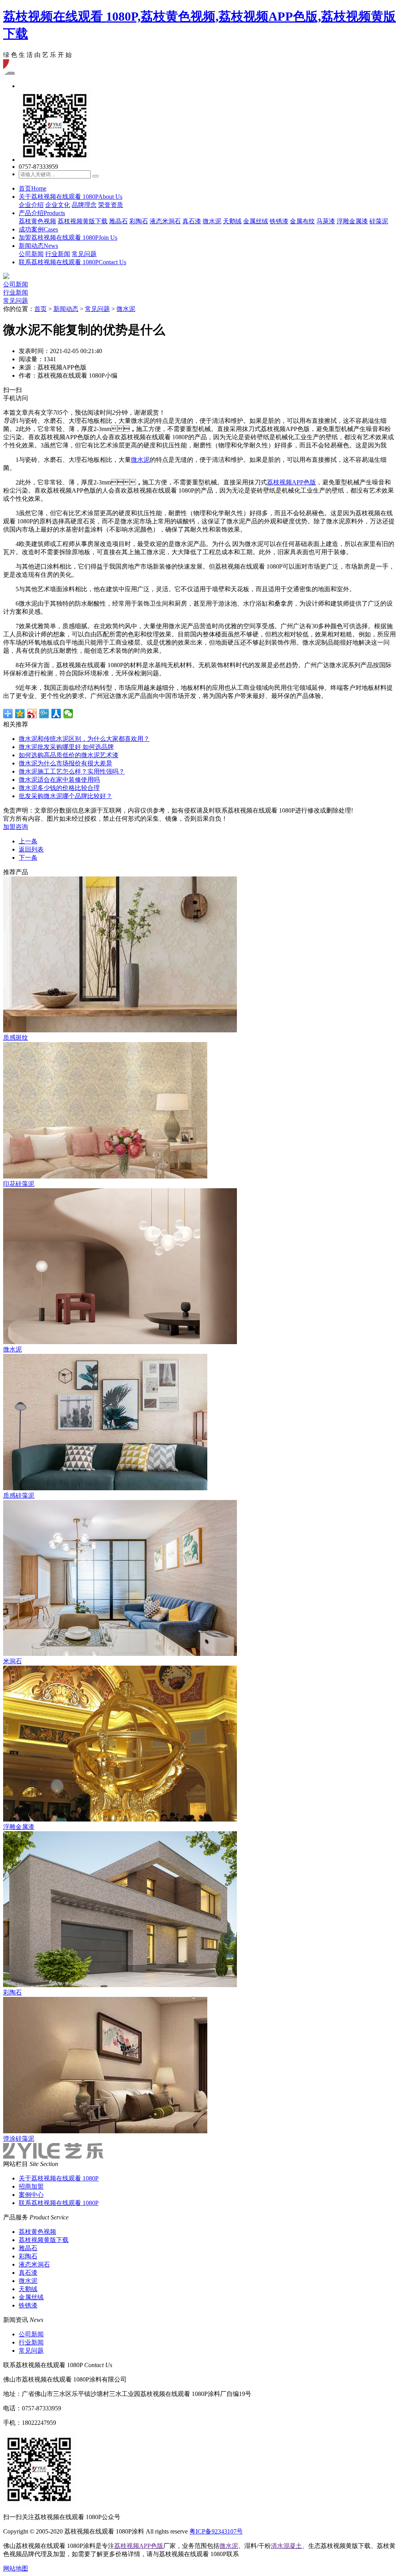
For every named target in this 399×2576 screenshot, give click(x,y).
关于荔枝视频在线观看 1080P (71, 197)
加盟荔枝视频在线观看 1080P (68, 238)
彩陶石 (139, 221)
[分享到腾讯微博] (44, 714)
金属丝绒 (256, 221)
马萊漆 (326, 221)
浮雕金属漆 (352, 221)
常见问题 (84, 254)
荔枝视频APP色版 (291, 482)
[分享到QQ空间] (20, 714)
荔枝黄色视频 (37, 221)
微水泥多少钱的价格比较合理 (59, 788)
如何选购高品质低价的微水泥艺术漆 (69, 755)
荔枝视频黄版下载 (83, 221)
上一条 (28, 841)
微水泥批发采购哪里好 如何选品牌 (66, 747)
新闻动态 (38, 246)
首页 (33, 188)
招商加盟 (31, 2186)
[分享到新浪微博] (32, 714)
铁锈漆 (279, 221)
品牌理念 (84, 205)
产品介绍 (42, 213)
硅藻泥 (379, 221)
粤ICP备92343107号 (216, 2531)
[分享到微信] (68, 714)
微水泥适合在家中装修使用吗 (59, 780)
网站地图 (16, 2568)
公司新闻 (31, 254)
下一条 (28, 858)
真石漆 (192, 221)
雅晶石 (118, 221)
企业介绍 (31, 205)
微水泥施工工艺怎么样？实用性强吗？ (72, 771)
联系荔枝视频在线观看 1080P (72, 262)
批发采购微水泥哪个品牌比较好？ (65, 796)
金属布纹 (302, 221)
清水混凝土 (286, 2546)
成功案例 (38, 229)
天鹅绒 (232, 221)
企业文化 (58, 205)
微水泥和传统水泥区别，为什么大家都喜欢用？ (84, 739)
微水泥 (212, 221)
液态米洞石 (165, 221)
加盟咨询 (16, 827)
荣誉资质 (111, 205)
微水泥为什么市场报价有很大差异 (65, 763)
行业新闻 (58, 254)
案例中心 (31, 2195)
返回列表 (31, 849)
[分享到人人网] (56, 714)
